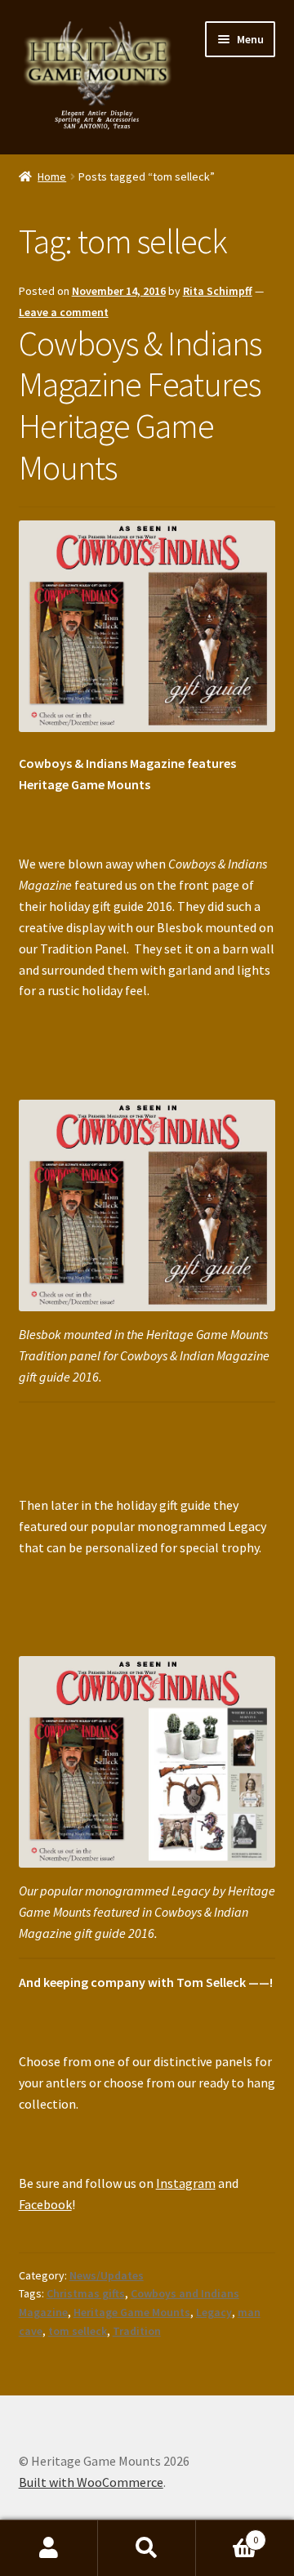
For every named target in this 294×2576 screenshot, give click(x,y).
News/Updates (107, 2275)
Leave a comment (64, 312)
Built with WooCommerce (91, 2482)
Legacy (214, 2312)
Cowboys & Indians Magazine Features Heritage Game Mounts (140, 405)
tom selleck (78, 2331)
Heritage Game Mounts (132, 2312)
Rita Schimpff (218, 291)
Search (147, 2548)
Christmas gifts (86, 2293)
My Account (49, 2548)
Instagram (186, 2183)
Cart (227, 2534)
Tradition (137, 2331)
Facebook (45, 2204)
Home (52, 176)
